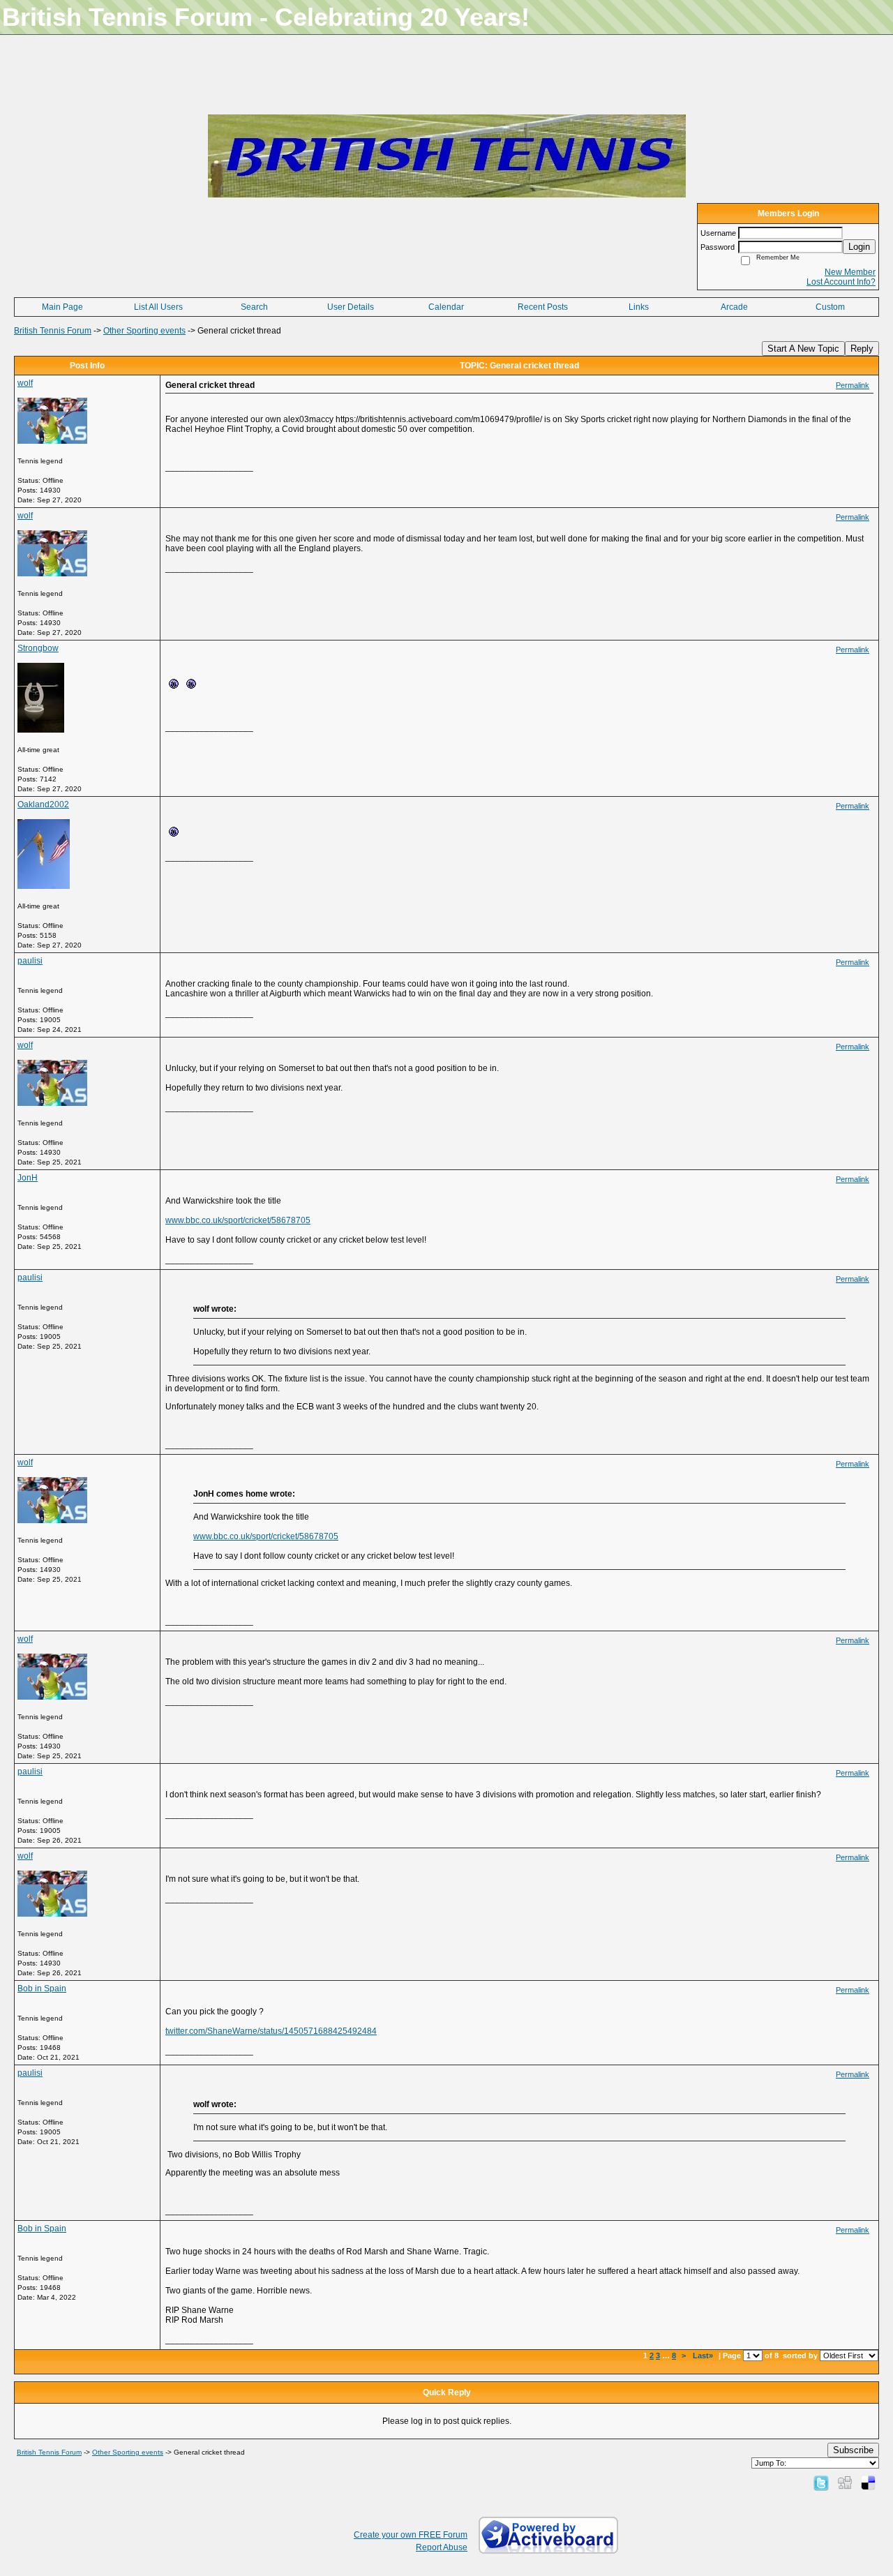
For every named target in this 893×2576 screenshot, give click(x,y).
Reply (862, 349)
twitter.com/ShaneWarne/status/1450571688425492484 (271, 2031)
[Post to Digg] (845, 2483)
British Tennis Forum (53, 331)
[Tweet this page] (821, 2483)
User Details (351, 307)
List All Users (158, 307)
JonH (28, 1178)
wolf (25, 383)
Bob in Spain (42, 1989)
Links (639, 307)
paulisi (30, 961)
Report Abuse (442, 2547)
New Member (850, 272)
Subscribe (853, 2450)
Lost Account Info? (841, 282)
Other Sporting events (144, 331)
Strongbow (38, 648)
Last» (704, 2356)
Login (859, 247)
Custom (830, 307)
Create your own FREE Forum (411, 2535)
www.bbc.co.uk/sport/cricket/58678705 (238, 1220)
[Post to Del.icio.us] (868, 2483)
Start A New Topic (803, 349)
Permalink (853, 385)
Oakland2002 (43, 804)
